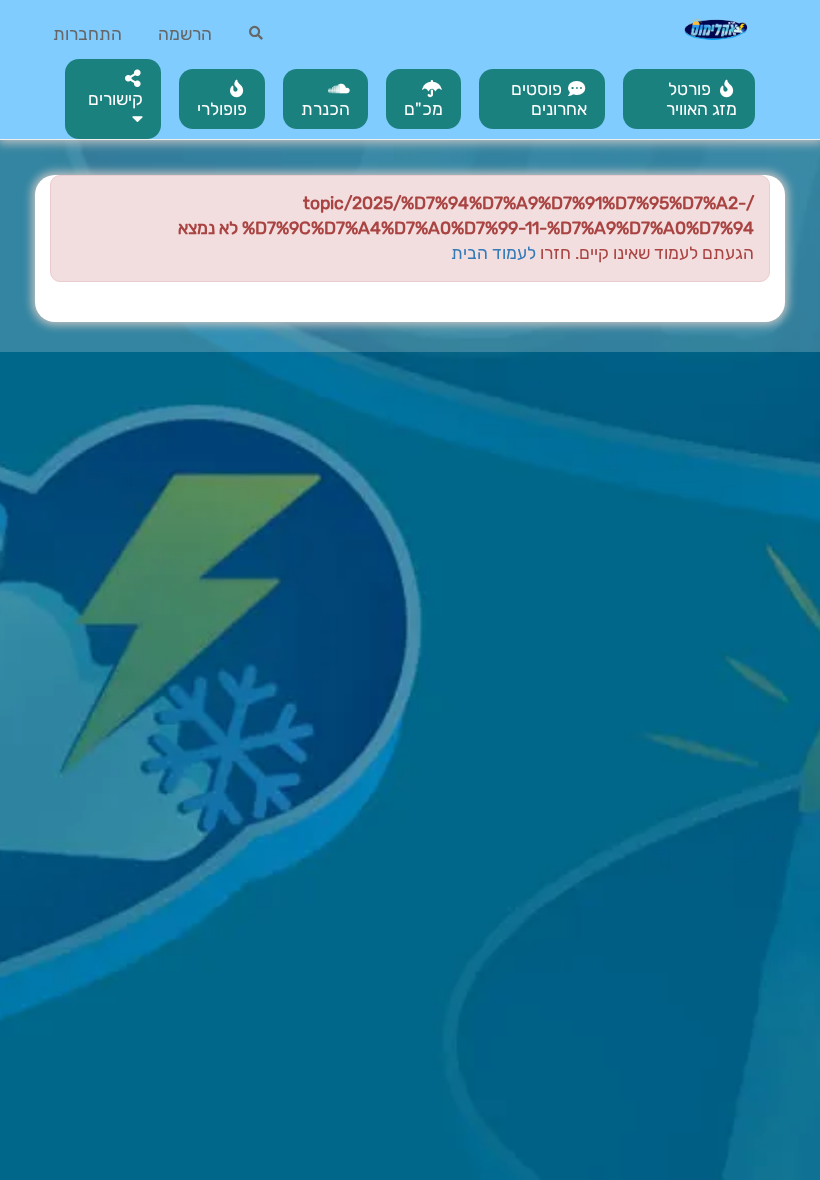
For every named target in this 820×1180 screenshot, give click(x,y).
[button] (113, 99)
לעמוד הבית (493, 253)
